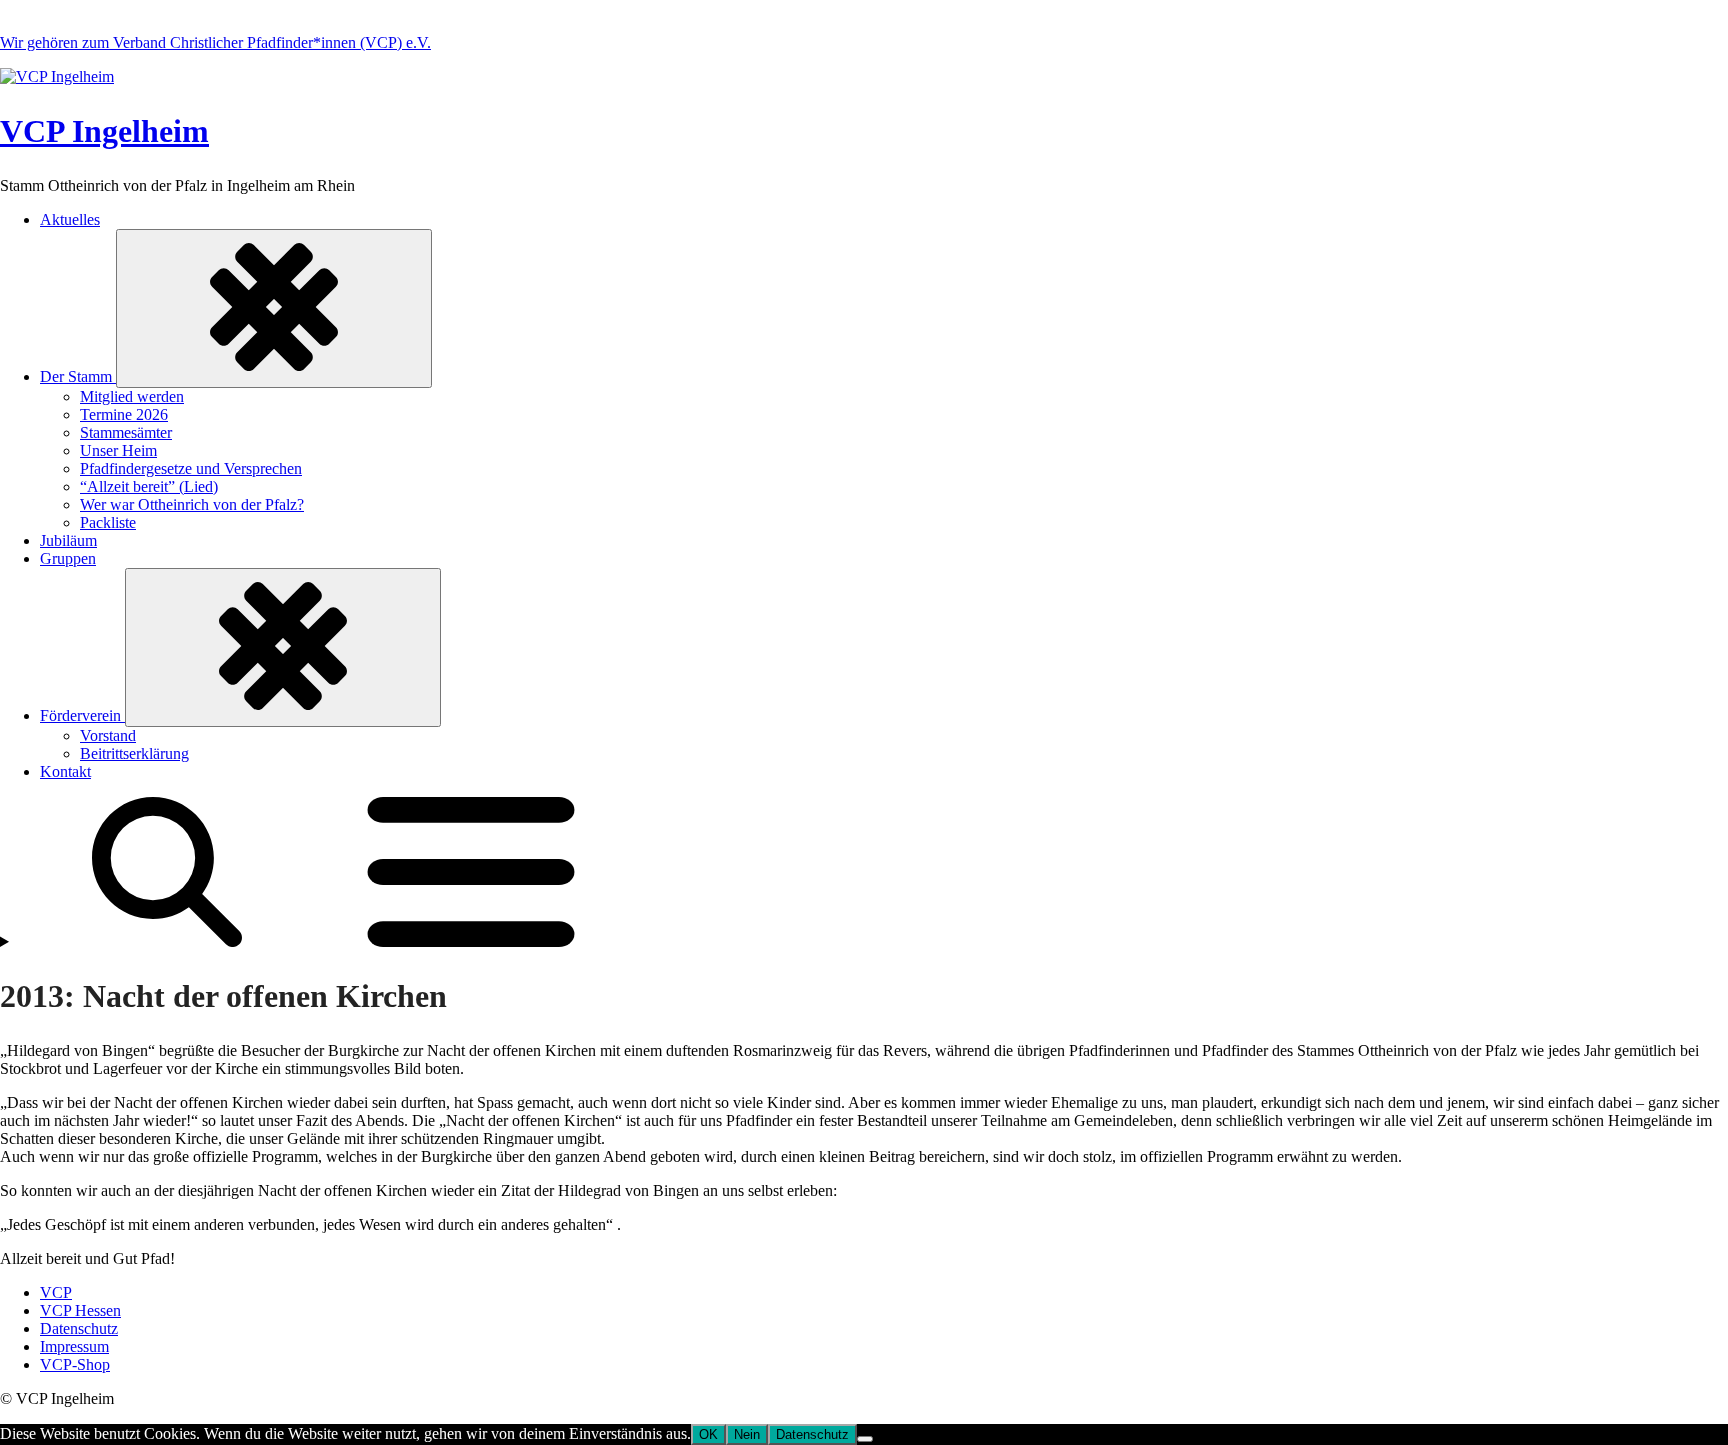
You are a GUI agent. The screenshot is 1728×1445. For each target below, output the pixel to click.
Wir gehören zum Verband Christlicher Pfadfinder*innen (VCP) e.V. (215, 42)
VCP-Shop (75, 1364)
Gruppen (68, 558)
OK (708, 1434)
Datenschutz (79, 1328)
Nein (747, 1434)
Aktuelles (70, 219)
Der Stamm (78, 376)
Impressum (74, 1346)
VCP (56, 1292)
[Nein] (865, 1439)
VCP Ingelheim (104, 131)
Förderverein (82, 715)
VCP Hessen (80, 1310)
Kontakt (65, 771)
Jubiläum (68, 540)
